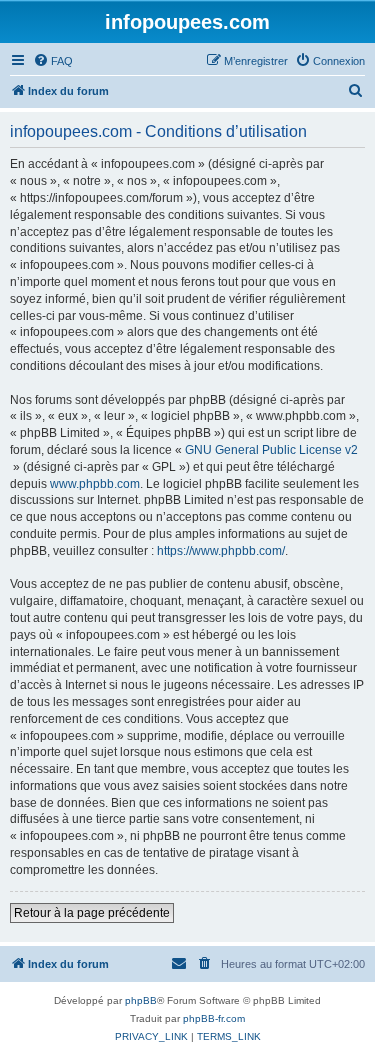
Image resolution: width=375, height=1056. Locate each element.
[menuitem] (53, 61)
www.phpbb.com (95, 484)
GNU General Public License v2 (271, 450)
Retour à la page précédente (92, 913)
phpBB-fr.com (214, 1018)
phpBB (141, 1000)
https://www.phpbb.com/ (221, 551)
